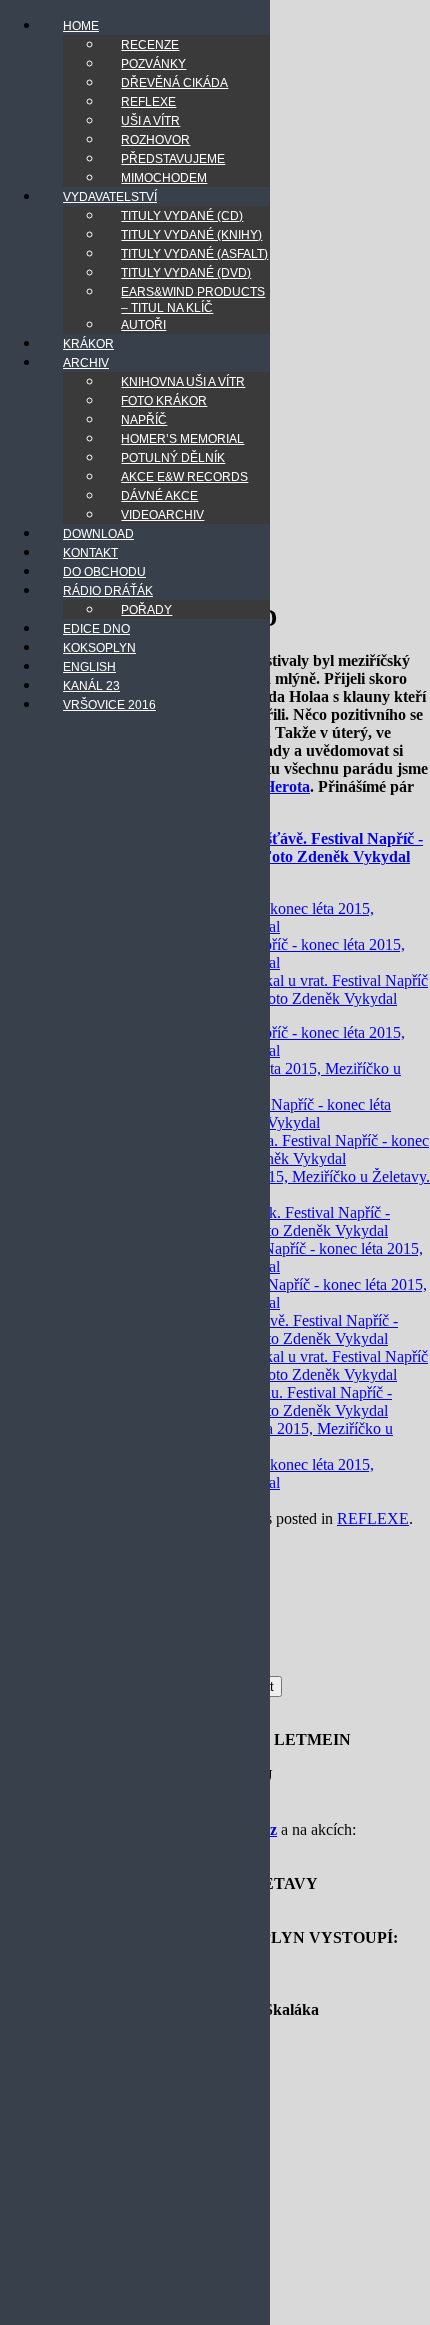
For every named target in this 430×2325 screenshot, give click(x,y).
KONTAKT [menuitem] (90, 553)
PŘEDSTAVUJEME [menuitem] (173, 159)
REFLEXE (373, 1518)
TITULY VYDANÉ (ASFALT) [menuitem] (194, 254)
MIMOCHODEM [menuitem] (164, 178)
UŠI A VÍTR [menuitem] (150, 121)
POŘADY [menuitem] (146, 610)
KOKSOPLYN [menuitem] (99, 648)
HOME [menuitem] (81, 26)
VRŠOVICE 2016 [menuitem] (109, 705)
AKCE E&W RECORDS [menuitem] (184, 477)
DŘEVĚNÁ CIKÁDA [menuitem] (174, 83)
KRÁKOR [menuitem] (88, 344)
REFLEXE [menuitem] (148, 102)
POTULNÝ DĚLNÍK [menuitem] (173, 458)
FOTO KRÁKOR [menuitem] (164, 401)
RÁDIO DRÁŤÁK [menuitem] (108, 591)
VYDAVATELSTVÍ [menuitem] (110, 197)
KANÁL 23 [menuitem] (91, 686)
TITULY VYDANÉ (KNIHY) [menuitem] (191, 235)
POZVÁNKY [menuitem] (153, 64)
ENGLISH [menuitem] (89, 667)
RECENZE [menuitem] (150, 45)
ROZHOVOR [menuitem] (155, 140)
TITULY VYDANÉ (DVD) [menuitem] (186, 273)
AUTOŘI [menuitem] (143, 325)
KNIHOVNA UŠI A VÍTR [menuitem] (183, 382)
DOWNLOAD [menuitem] (98, 534)
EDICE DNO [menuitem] (96, 629)
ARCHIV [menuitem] (86, 363)
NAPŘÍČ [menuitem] (144, 420)
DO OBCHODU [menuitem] (104, 572)
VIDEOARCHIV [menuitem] (162, 515)
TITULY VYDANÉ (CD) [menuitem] (182, 216)
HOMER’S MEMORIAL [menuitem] (182, 439)
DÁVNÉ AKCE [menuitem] (159, 496)
